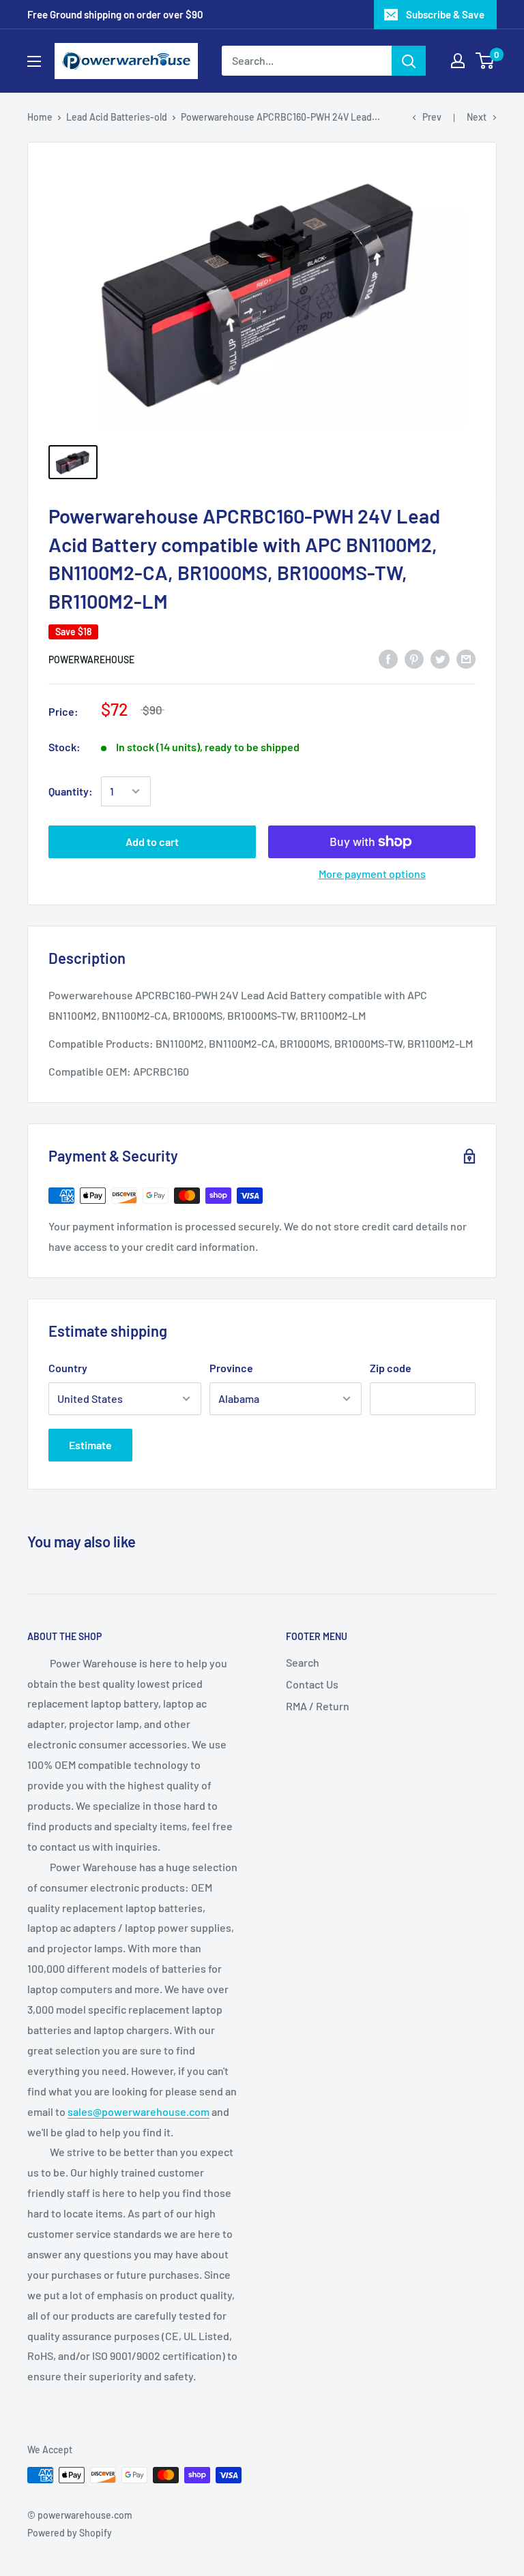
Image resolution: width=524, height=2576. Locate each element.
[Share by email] (466, 659)
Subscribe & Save (445, 14)
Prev (432, 117)
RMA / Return (318, 1706)
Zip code (391, 1368)
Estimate (90, 1445)
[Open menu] (34, 61)
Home (40, 117)
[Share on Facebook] (388, 659)
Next (477, 117)
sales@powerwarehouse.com (139, 2111)
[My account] (458, 61)
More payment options (372, 874)
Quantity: (71, 791)
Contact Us (312, 1684)
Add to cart (152, 842)
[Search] (409, 61)
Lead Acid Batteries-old (117, 117)
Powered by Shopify (70, 2533)
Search (303, 1662)
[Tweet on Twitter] (440, 659)
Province (231, 1368)
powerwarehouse (91, 660)
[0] (485, 61)
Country (68, 1368)
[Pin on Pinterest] (414, 659)
